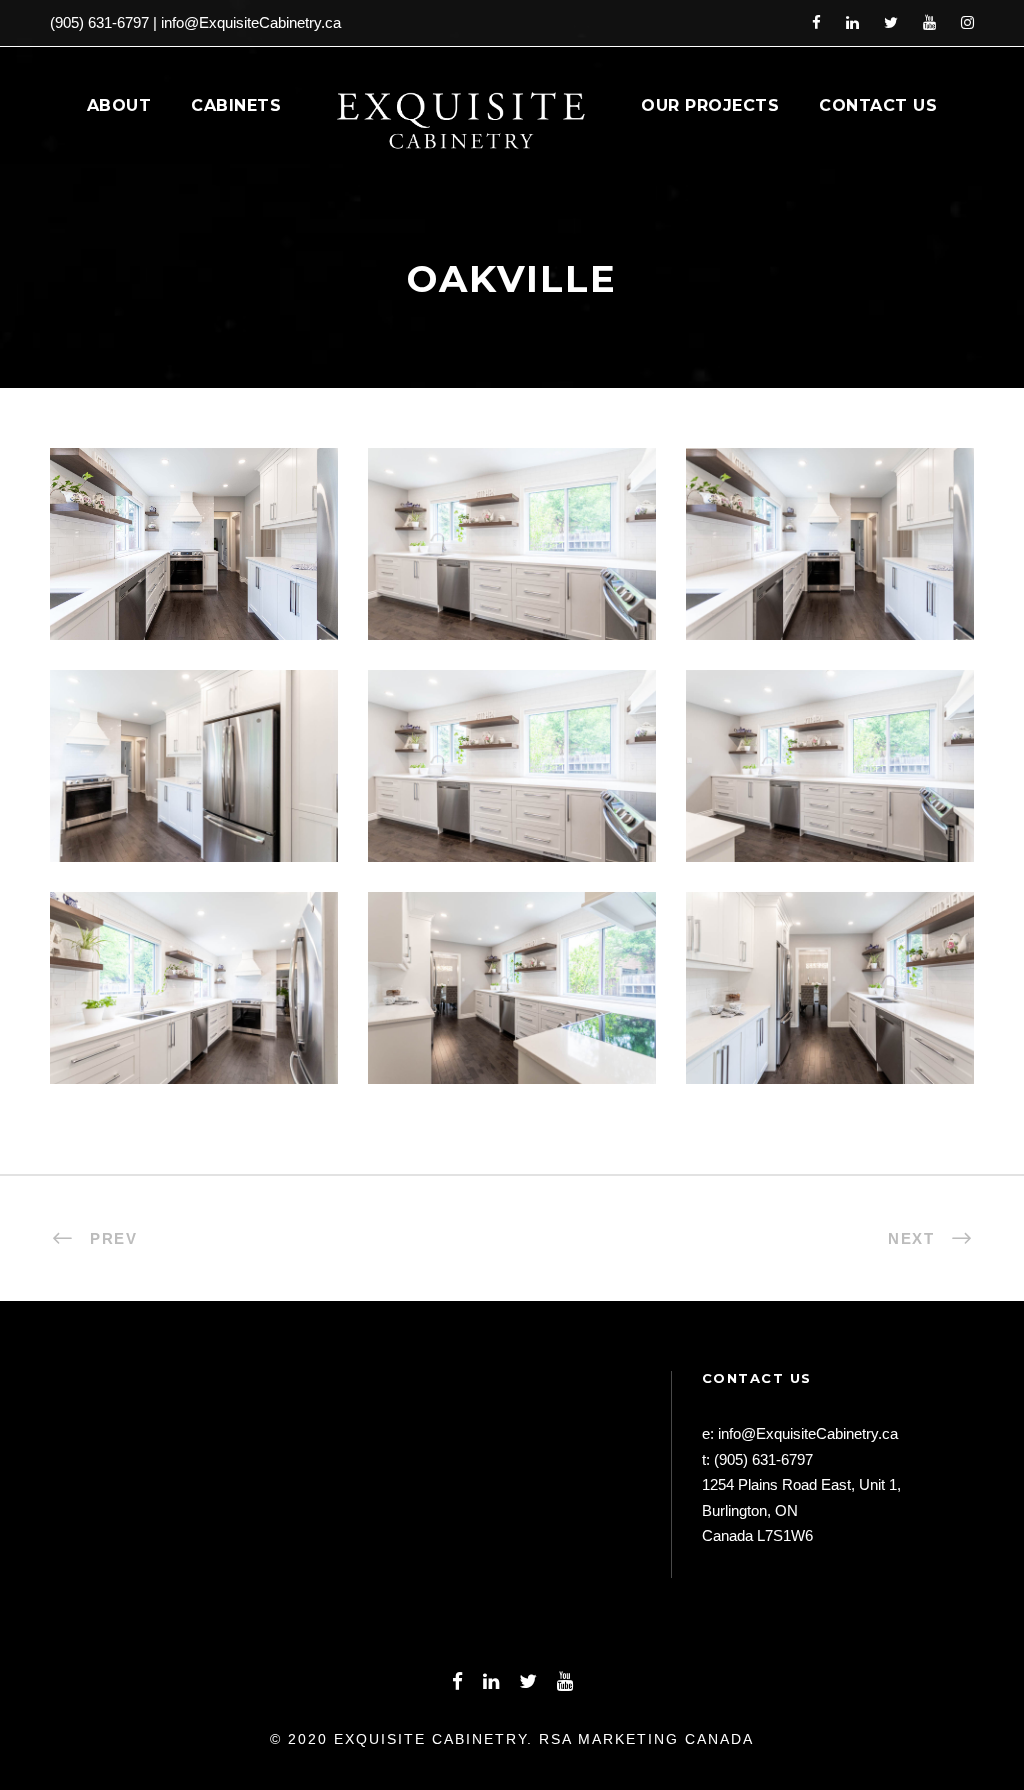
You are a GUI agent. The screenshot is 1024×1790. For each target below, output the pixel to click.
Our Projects (710, 105)
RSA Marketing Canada (646, 1739)
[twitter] (891, 22)
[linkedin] (852, 22)
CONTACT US (878, 105)
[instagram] (967, 22)
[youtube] (929, 22)
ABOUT (119, 105)
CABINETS (236, 105)
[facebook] (816, 22)
